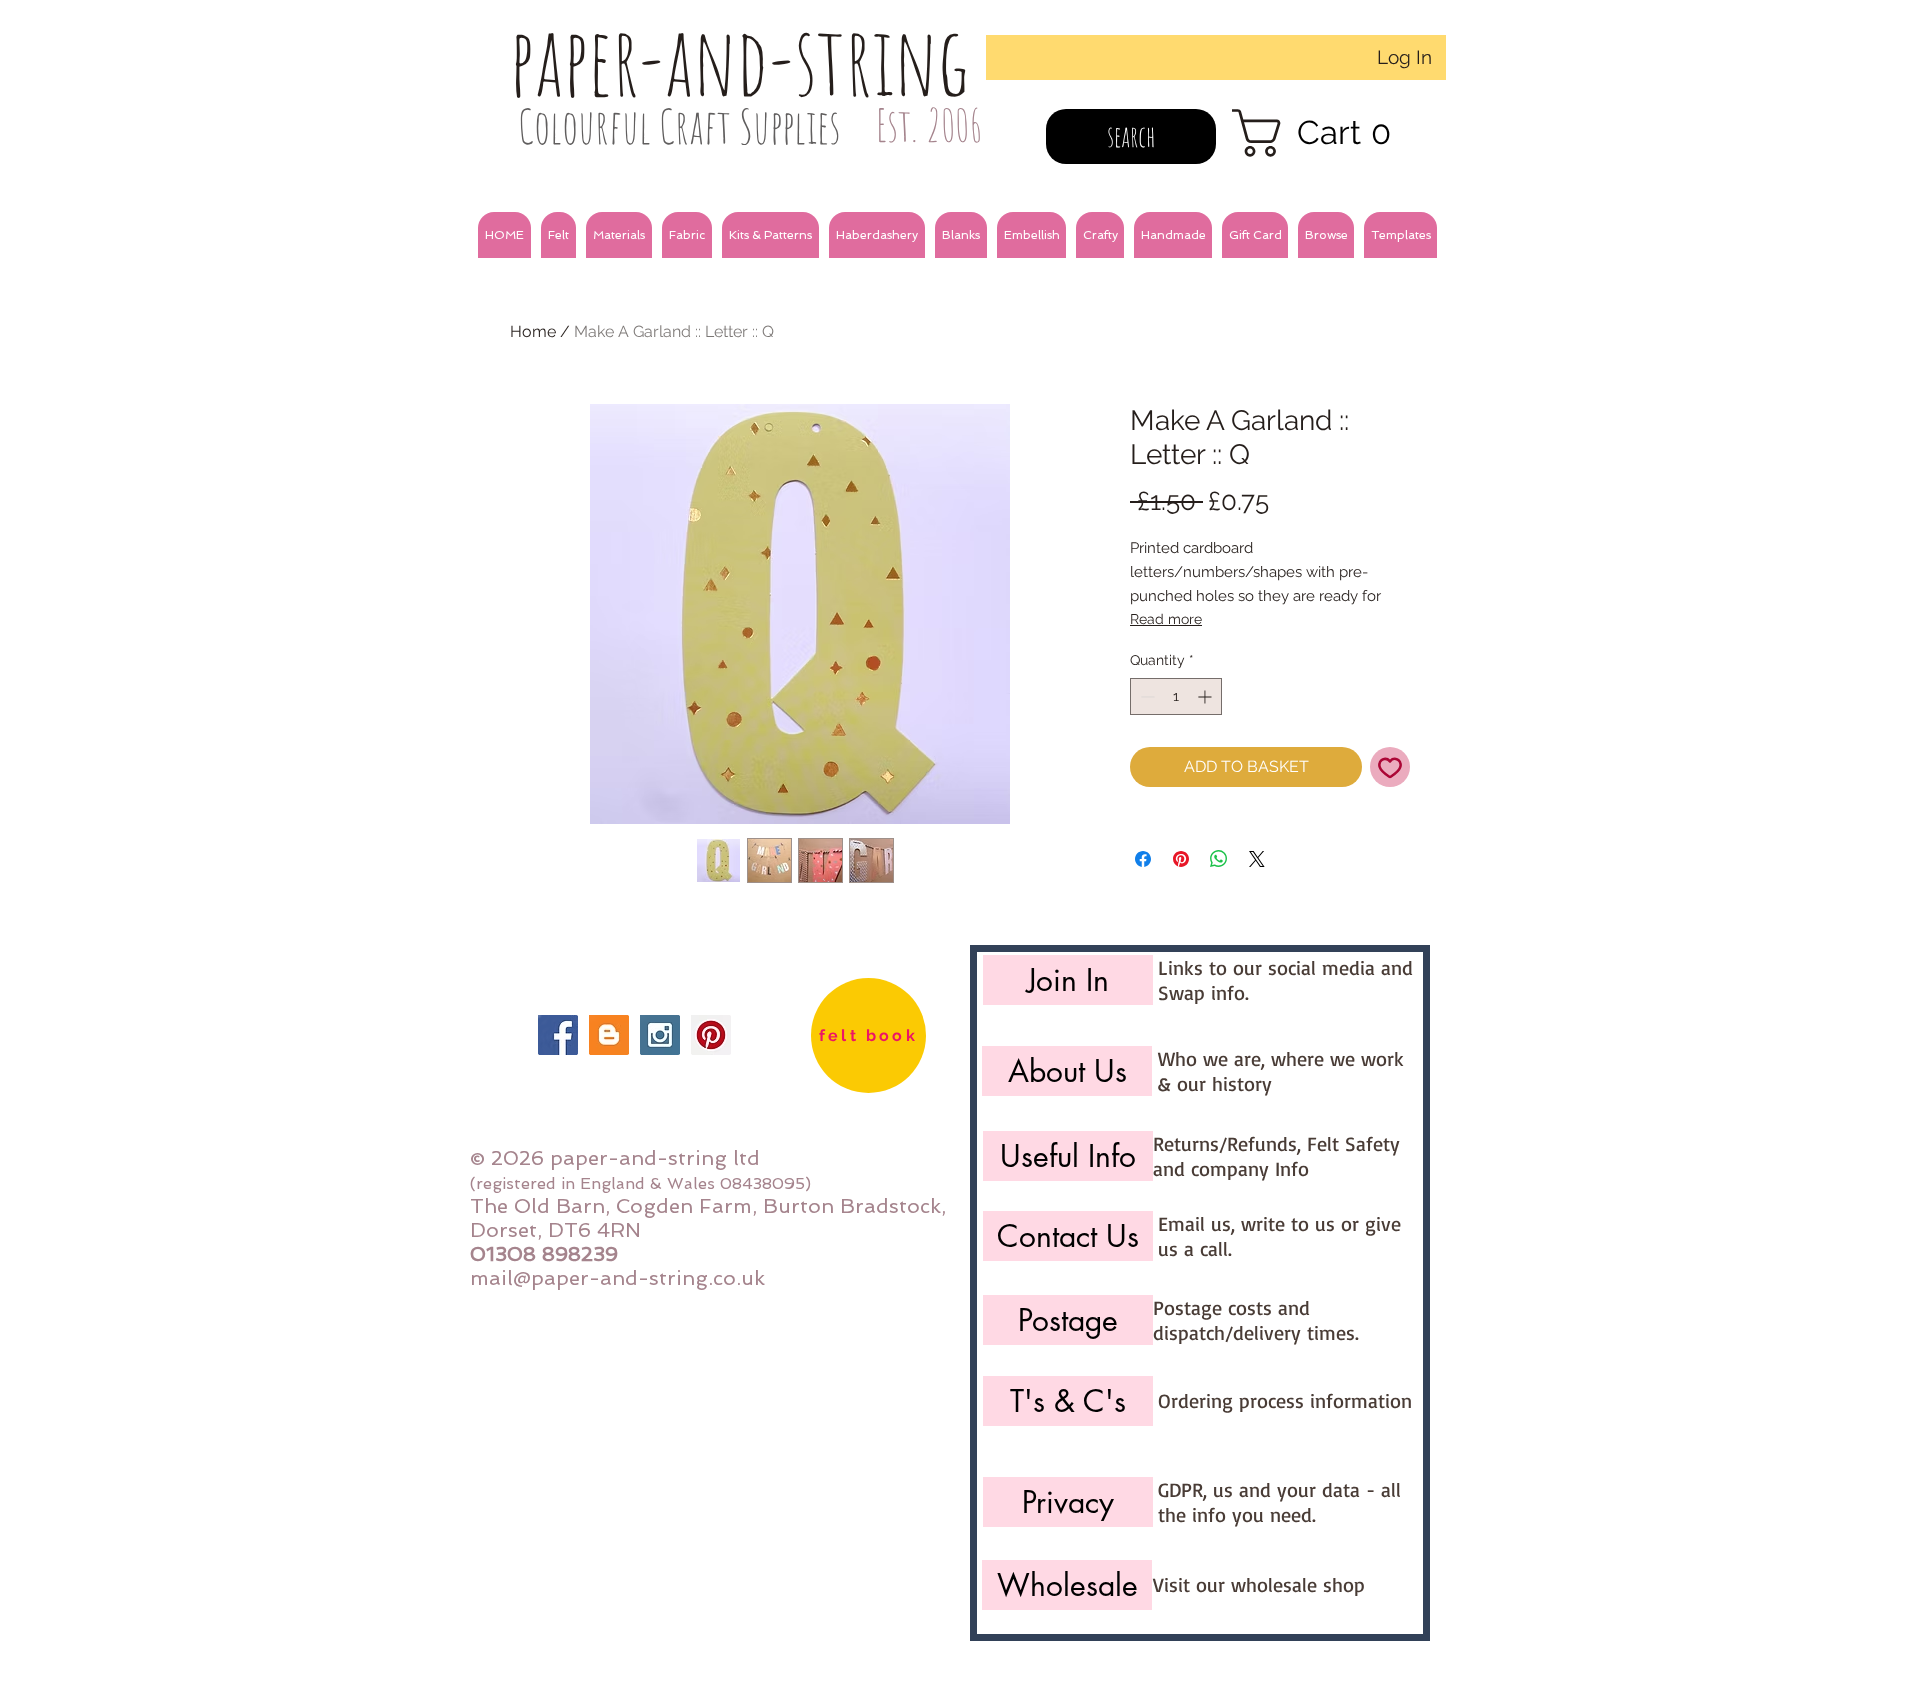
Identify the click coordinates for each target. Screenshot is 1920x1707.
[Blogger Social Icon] (609, 1035)
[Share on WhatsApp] (1219, 859)
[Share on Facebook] (1143, 859)
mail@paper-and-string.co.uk (617, 1278)
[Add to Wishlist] (1390, 767)
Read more (1166, 619)
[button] (558, 235)
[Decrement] (1145, 696)
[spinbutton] (1176, 696)
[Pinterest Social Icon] (711, 1035)
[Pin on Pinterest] (1181, 859)
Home (533, 331)
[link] (1324, 133)
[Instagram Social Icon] (660, 1035)
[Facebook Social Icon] (558, 1035)
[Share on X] (1257, 859)
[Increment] (1206, 696)
